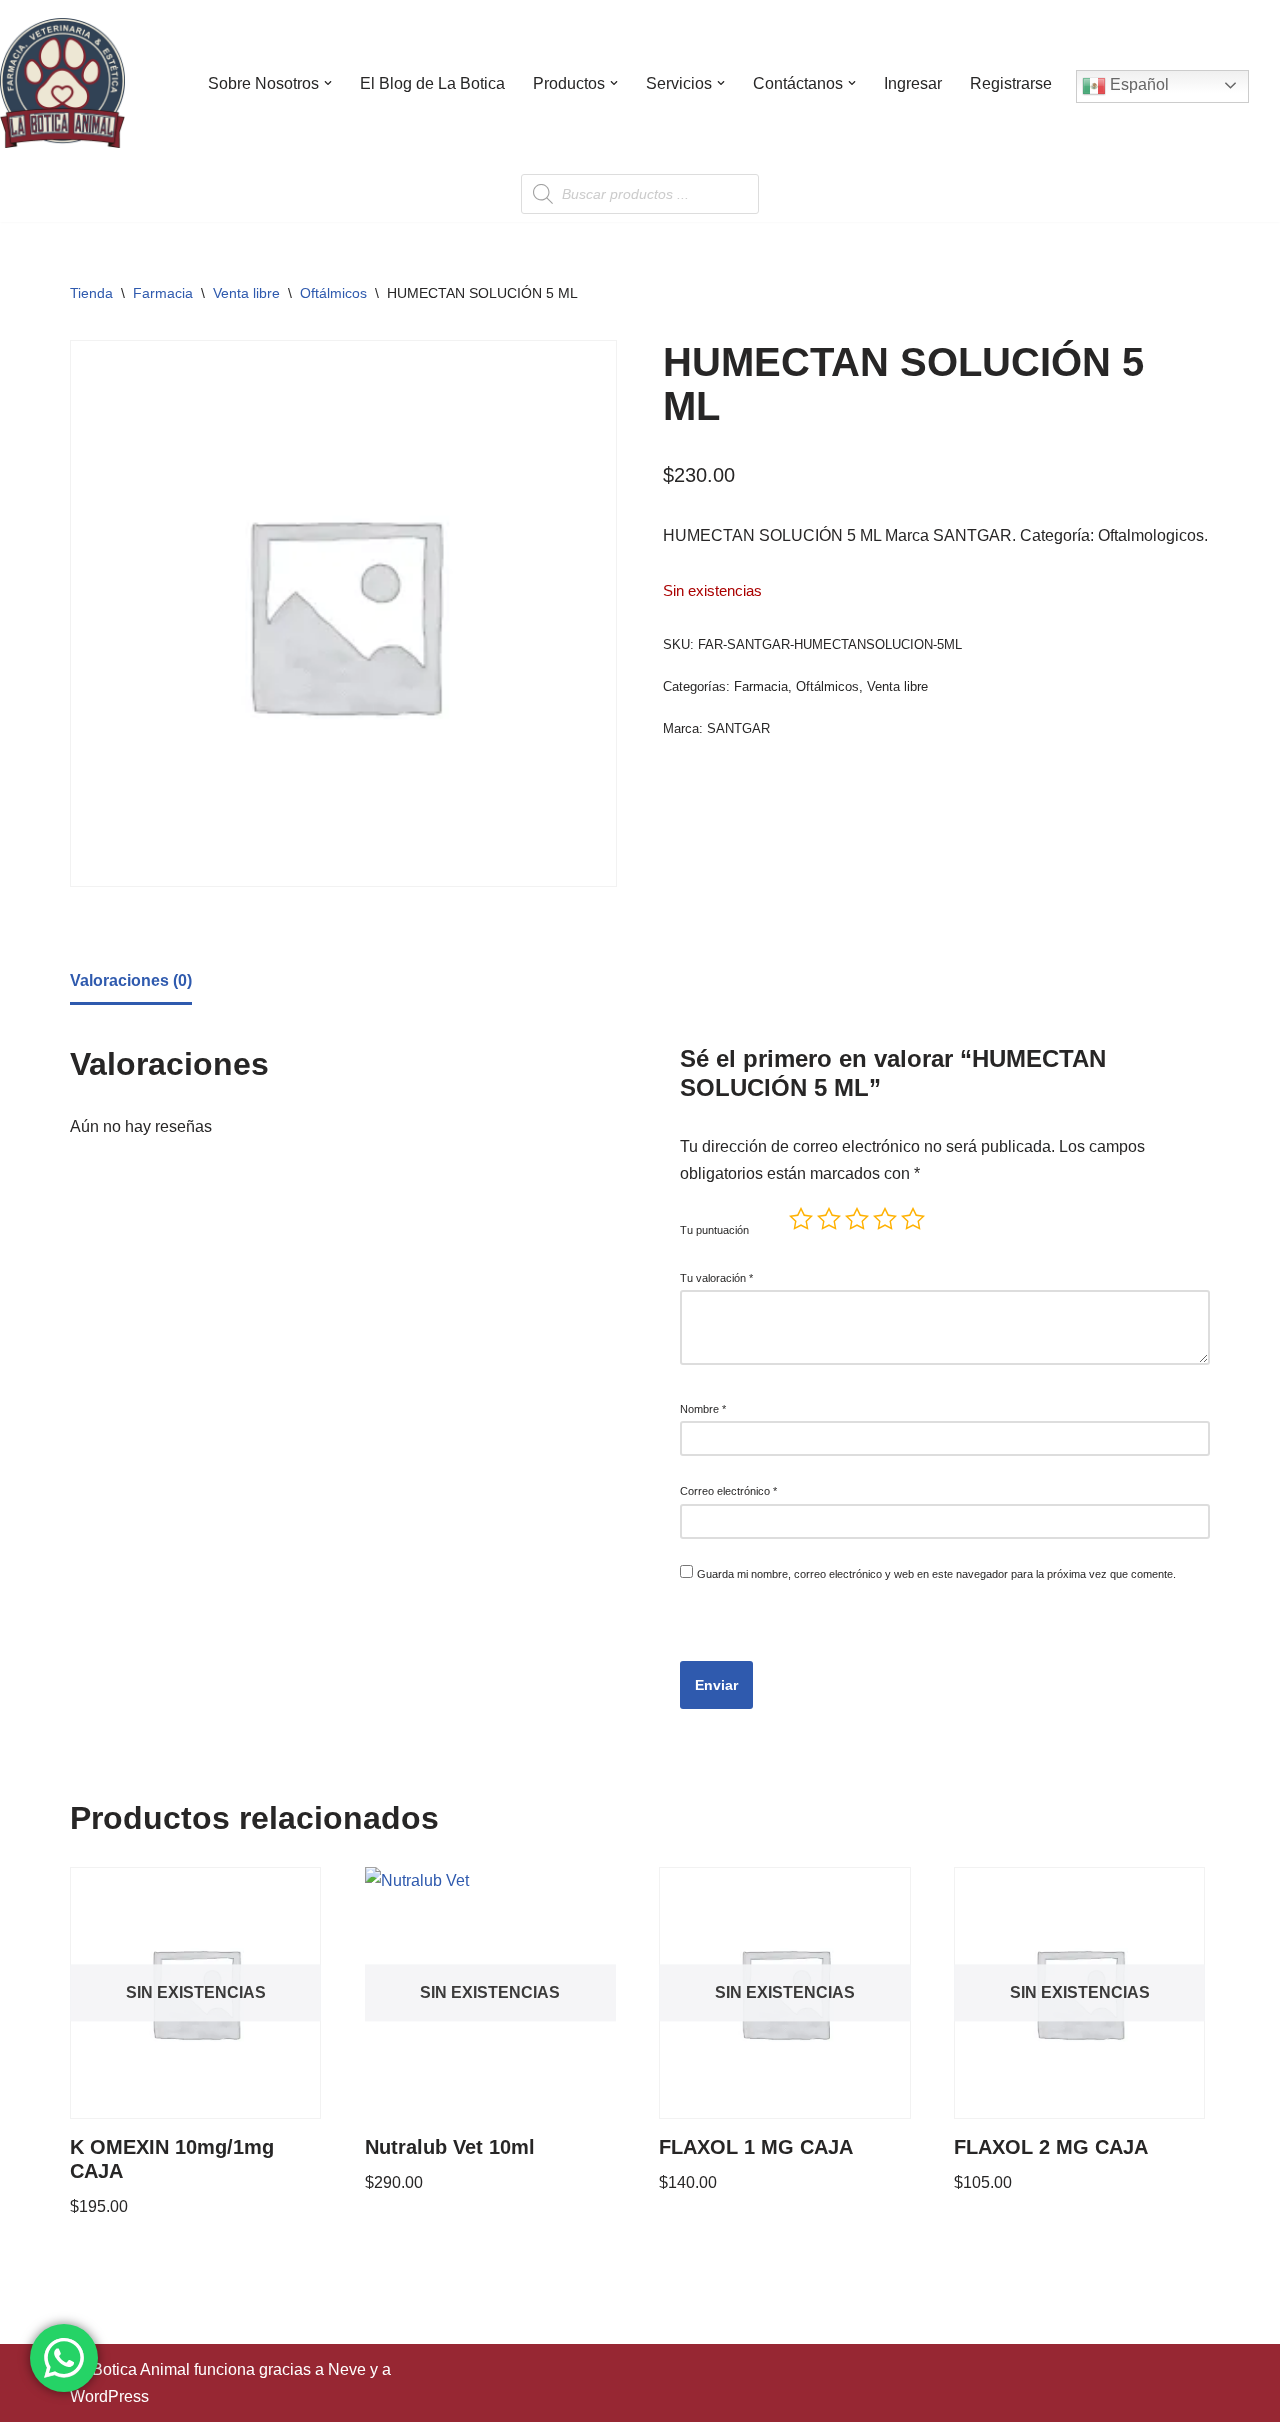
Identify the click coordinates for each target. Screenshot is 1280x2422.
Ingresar (913, 83)
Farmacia (163, 293)
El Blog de (432, 83)
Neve (347, 2369)
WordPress (109, 2396)
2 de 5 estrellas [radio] (829, 1219)
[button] (328, 83)
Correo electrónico (728, 1491)
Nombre (703, 1409)
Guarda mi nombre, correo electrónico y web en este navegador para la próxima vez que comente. (936, 1574)
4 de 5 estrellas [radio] (885, 1219)
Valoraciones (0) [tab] (131, 980)
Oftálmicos (333, 293)
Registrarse (1011, 83)
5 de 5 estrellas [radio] (913, 1219)
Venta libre (246, 293)
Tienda (91, 293)
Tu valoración (716, 1278)
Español (1137, 84)
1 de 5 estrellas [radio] (801, 1219)
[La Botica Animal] (62, 83)
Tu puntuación (714, 1230)
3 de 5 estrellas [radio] (857, 1219)
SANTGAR (738, 728)
